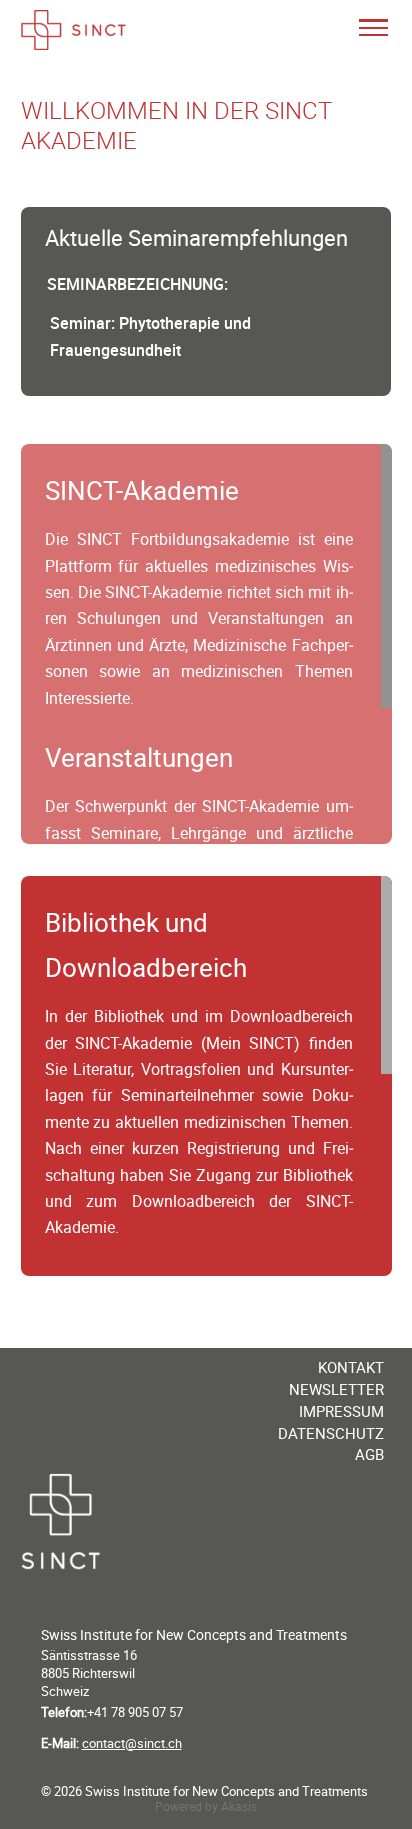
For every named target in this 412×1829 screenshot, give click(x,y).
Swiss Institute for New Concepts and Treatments (194, 1634)
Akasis (239, 1806)
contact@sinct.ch (132, 1743)
